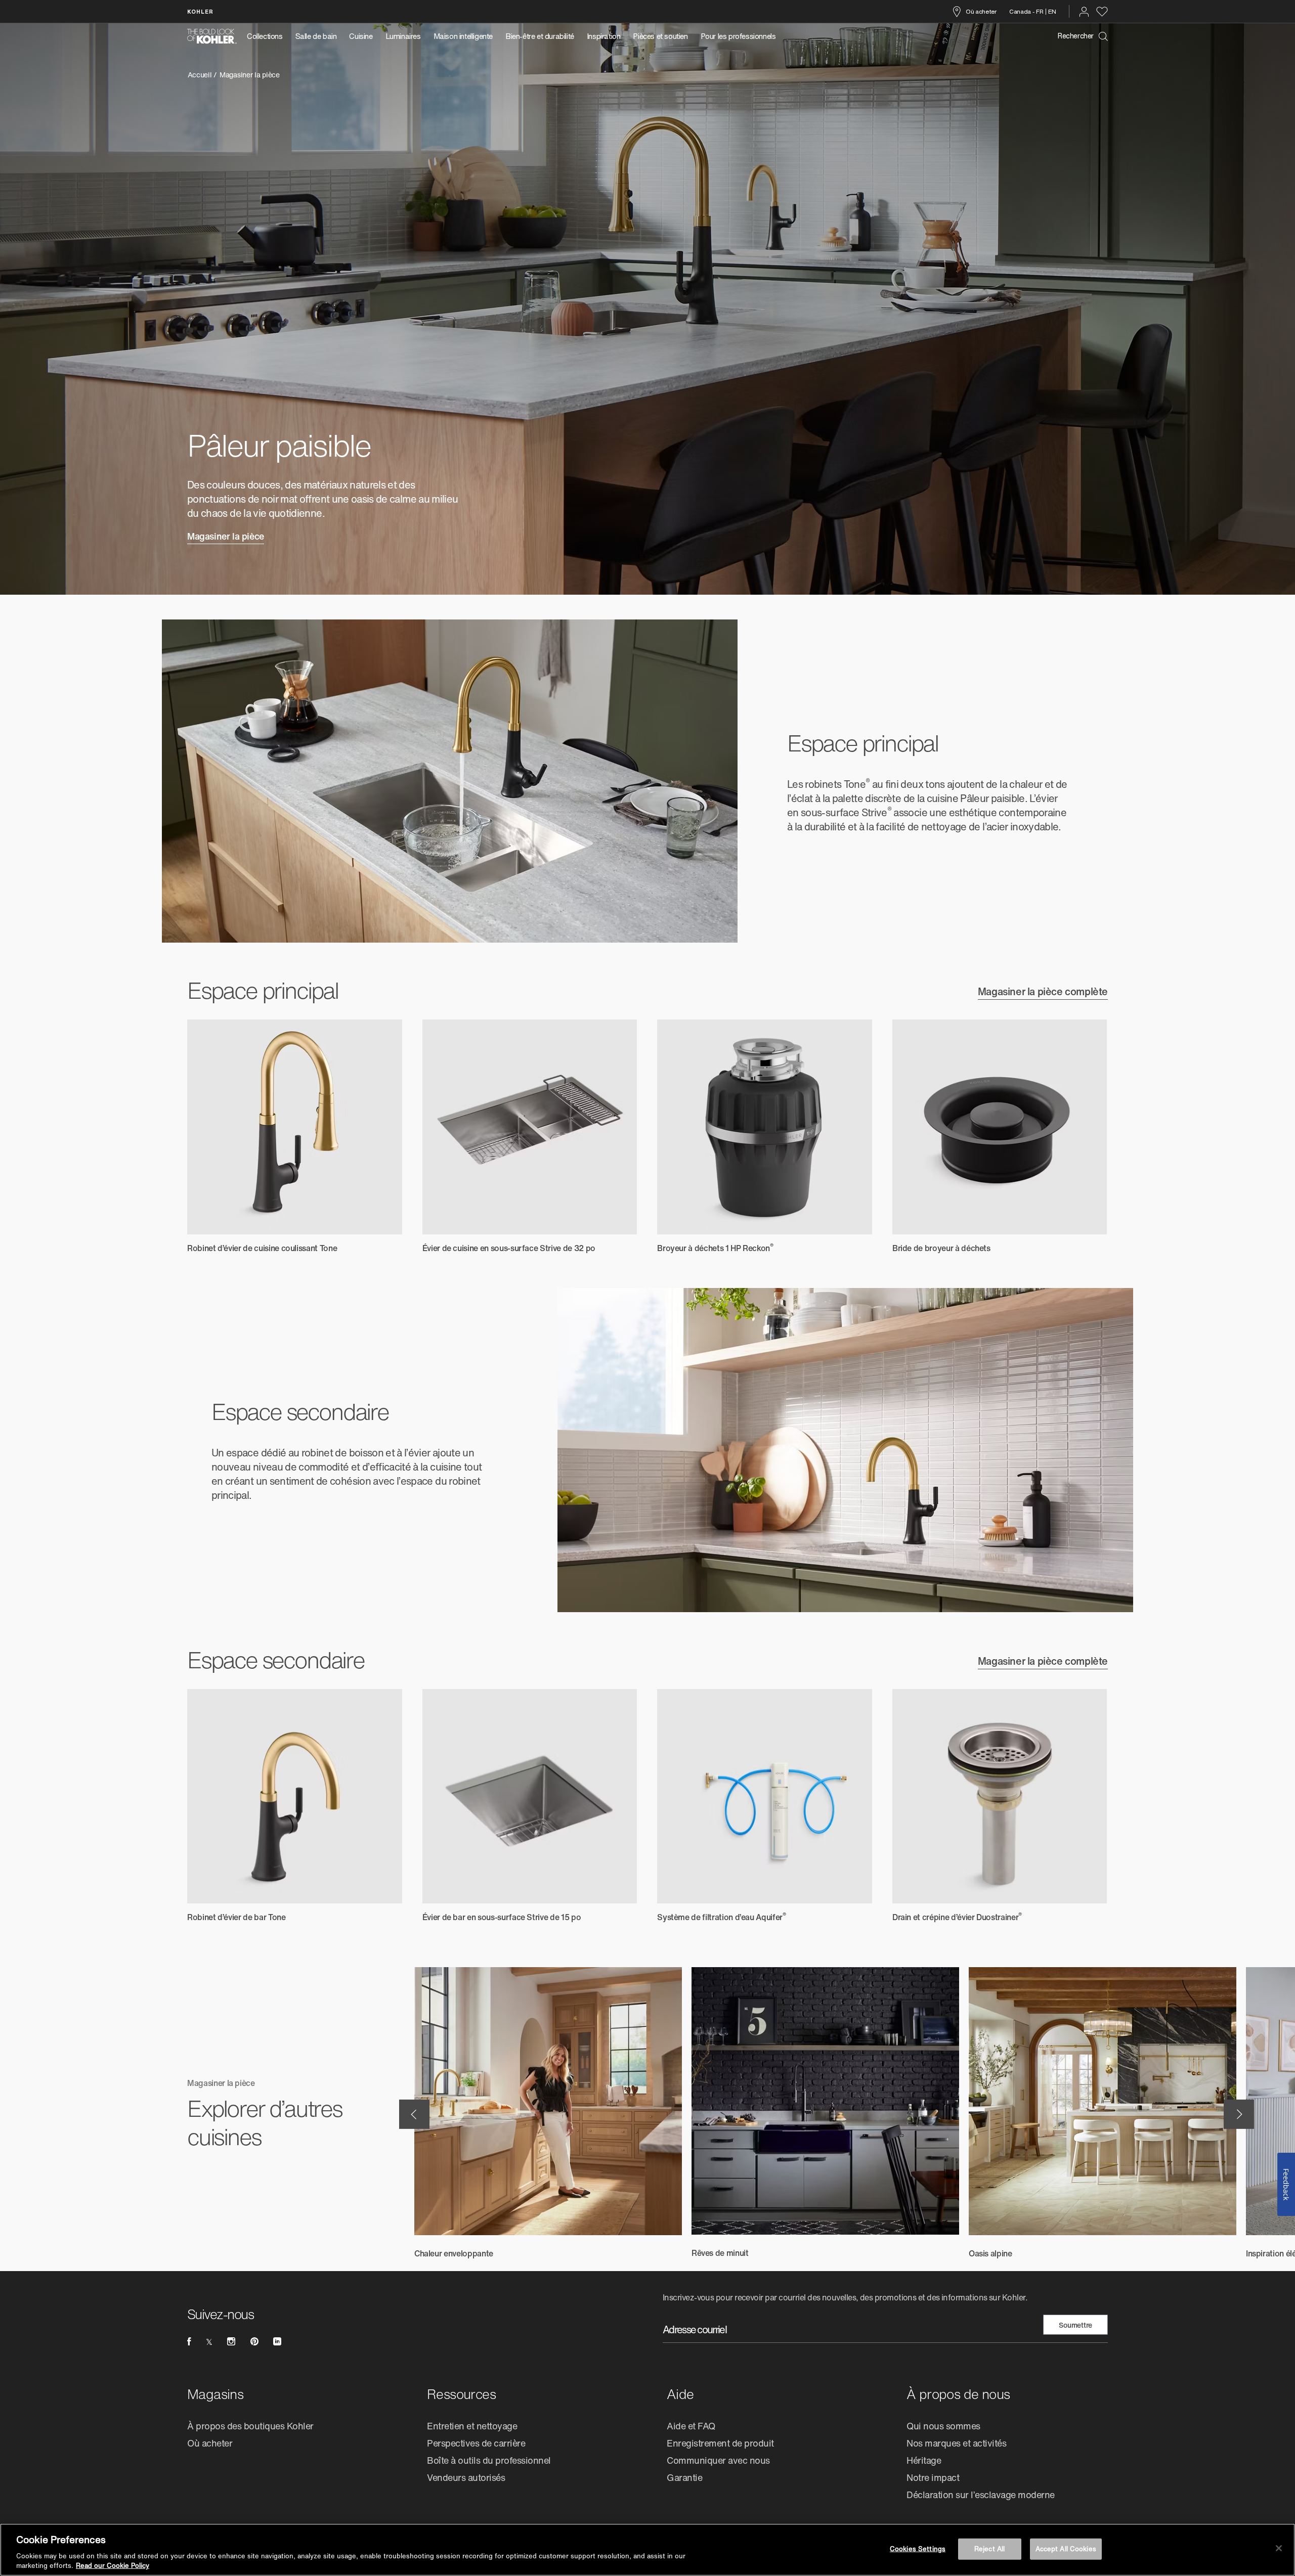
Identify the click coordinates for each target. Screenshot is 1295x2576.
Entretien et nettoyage (472, 2426)
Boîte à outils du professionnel (489, 2460)
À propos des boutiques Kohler (250, 2426)
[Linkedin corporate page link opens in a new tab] (277, 2341)
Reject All (989, 2549)
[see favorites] (1102, 12)
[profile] (1084, 12)
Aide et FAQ (691, 2426)
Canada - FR (1026, 11)
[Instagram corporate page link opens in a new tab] (231, 2341)
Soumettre (1075, 2325)
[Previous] (414, 2114)
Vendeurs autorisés (466, 2477)
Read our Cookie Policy (113, 2566)
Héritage (924, 2460)
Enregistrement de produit (720, 2443)
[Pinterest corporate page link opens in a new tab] (254, 2341)
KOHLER (200, 11)
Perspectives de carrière (476, 2443)
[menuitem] (268, 36)
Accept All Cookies (1066, 2549)
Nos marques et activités (956, 2443)
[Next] (1239, 2114)
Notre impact (933, 2477)
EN (1052, 11)
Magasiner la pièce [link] (226, 537)
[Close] (1279, 2548)
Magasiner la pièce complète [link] (1043, 993)
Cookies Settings (918, 2549)
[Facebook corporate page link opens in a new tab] (189, 2341)
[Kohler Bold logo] (212, 36)
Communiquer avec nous (718, 2460)
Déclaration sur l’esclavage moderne (981, 2495)
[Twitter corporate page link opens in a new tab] (209, 2341)
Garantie (684, 2477)
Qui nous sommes (943, 2426)
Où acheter (981, 11)
